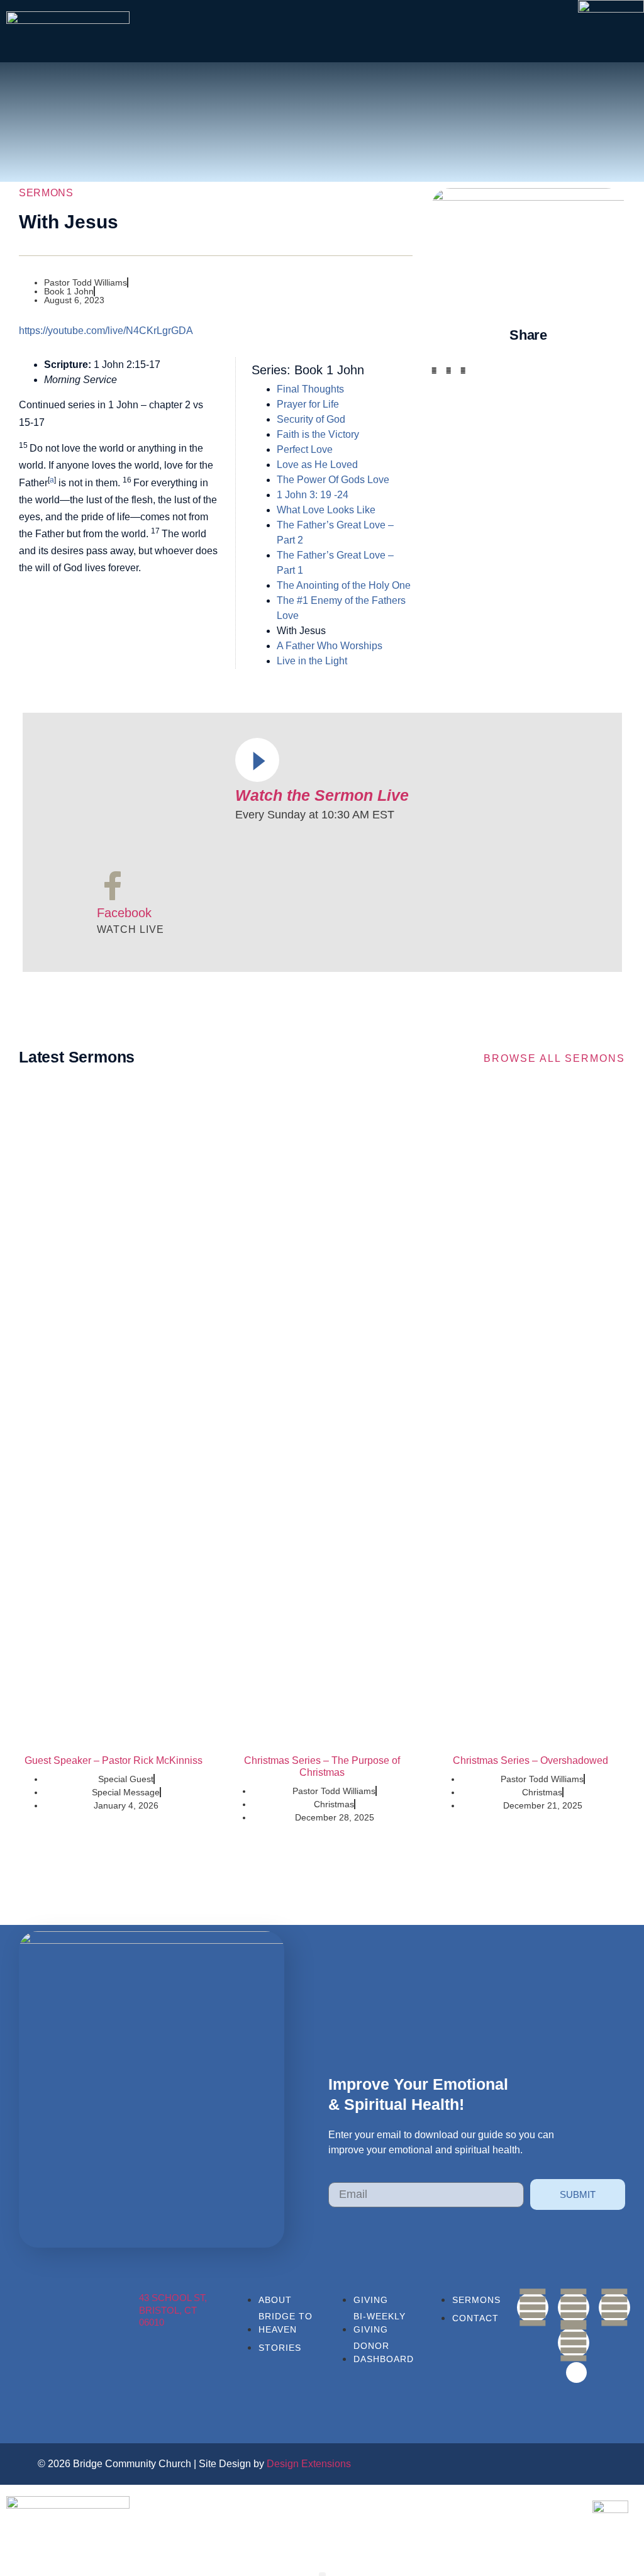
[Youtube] (574, 2307)
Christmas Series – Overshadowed (530, 1760)
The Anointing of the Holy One (344, 585)
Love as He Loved (317, 465)
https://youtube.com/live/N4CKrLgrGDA (106, 331)
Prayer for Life (308, 404)
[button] (434, 371)
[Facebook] (113, 886)
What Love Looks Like (326, 510)
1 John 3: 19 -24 (313, 495)
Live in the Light (312, 661)
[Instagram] (614, 2307)
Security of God (311, 419)
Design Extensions (309, 2464)
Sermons (46, 193)
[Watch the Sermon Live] (257, 760)
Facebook (124, 913)
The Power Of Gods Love (333, 480)
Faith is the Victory (318, 434)
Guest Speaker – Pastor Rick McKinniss (114, 1760)
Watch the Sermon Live (322, 795)
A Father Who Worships (330, 646)
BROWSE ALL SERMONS (554, 1058)
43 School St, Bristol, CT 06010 (173, 2310)
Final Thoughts (310, 389)
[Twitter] (574, 2343)
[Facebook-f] (533, 2307)
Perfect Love (305, 449)
